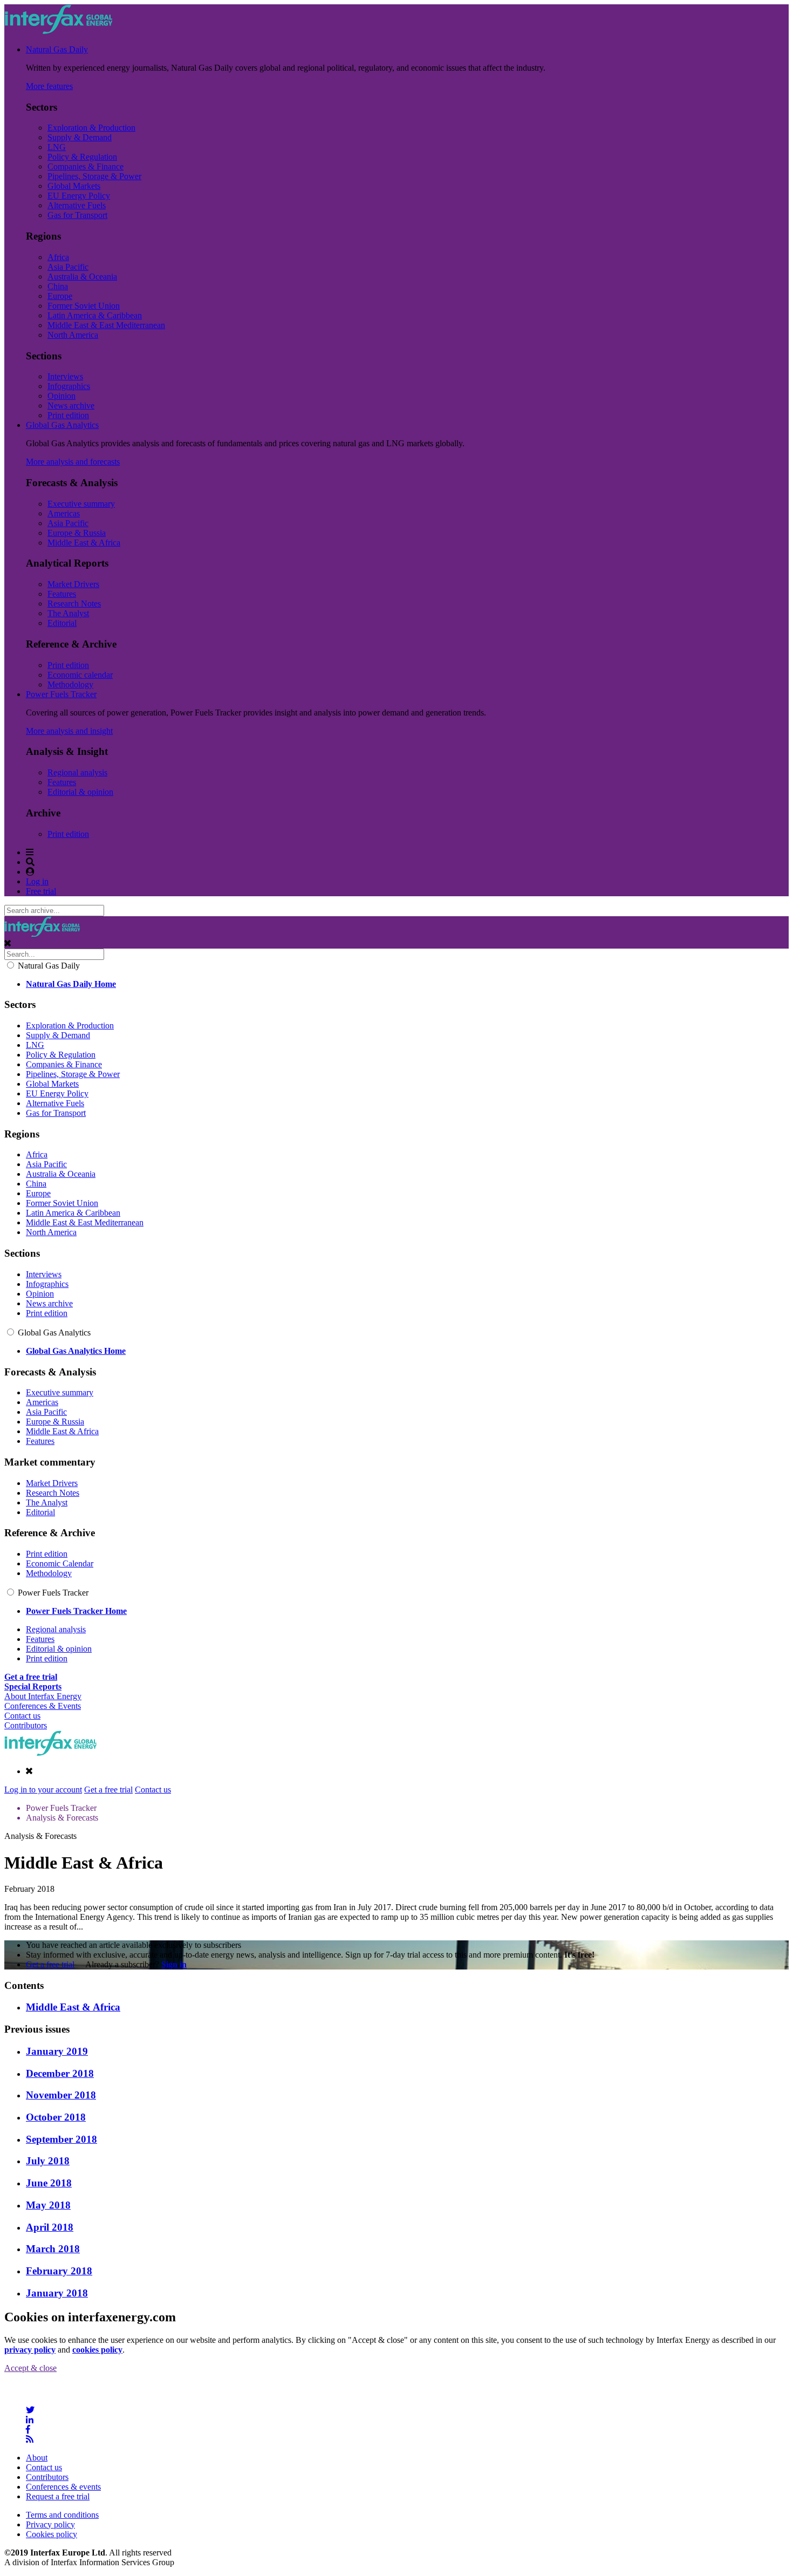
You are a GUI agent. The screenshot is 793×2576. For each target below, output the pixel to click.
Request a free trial (58, 2496)
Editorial (62, 623)
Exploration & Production (91, 128)
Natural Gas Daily (57, 49)
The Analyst (68, 613)
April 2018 (50, 2227)
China (58, 286)
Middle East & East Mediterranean (106, 325)
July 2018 (48, 2161)
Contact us (22, 1716)
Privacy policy (50, 2524)
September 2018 (61, 2139)
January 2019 (57, 2051)
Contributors (26, 1725)
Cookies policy (52, 2534)
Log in (37, 881)
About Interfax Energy (43, 1696)
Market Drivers (73, 584)
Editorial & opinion (80, 792)
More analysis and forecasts (73, 462)
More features (49, 86)
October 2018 (56, 2117)
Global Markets (74, 186)
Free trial (41, 891)
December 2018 (60, 2073)
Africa (58, 257)
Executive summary (81, 504)
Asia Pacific (68, 267)
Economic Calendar (60, 1563)
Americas (64, 513)
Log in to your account (43, 1790)
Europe (60, 296)
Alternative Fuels (77, 205)
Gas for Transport (77, 215)
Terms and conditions (62, 2515)
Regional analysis (77, 772)
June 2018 (49, 2183)
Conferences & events (63, 2487)
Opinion (61, 396)
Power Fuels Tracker (61, 694)
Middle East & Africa (84, 543)
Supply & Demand (80, 137)
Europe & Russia (77, 533)
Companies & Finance (86, 166)
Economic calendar (80, 675)
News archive (71, 406)
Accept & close (30, 2368)
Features (62, 594)
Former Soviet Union (84, 306)
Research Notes (74, 604)
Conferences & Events (43, 1706)
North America (73, 335)
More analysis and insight (69, 731)
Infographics (69, 386)
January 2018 (57, 2293)
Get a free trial (108, 1790)
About (37, 2458)
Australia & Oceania (82, 277)
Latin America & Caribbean (95, 315)
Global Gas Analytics (62, 425)
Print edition (68, 415)
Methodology (70, 684)
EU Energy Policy (79, 196)
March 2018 (53, 2249)
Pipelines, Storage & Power (94, 176)
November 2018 (61, 2095)
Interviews (65, 376)
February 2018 (59, 2271)
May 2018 (48, 2205)
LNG (57, 147)
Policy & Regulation (82, 157)
